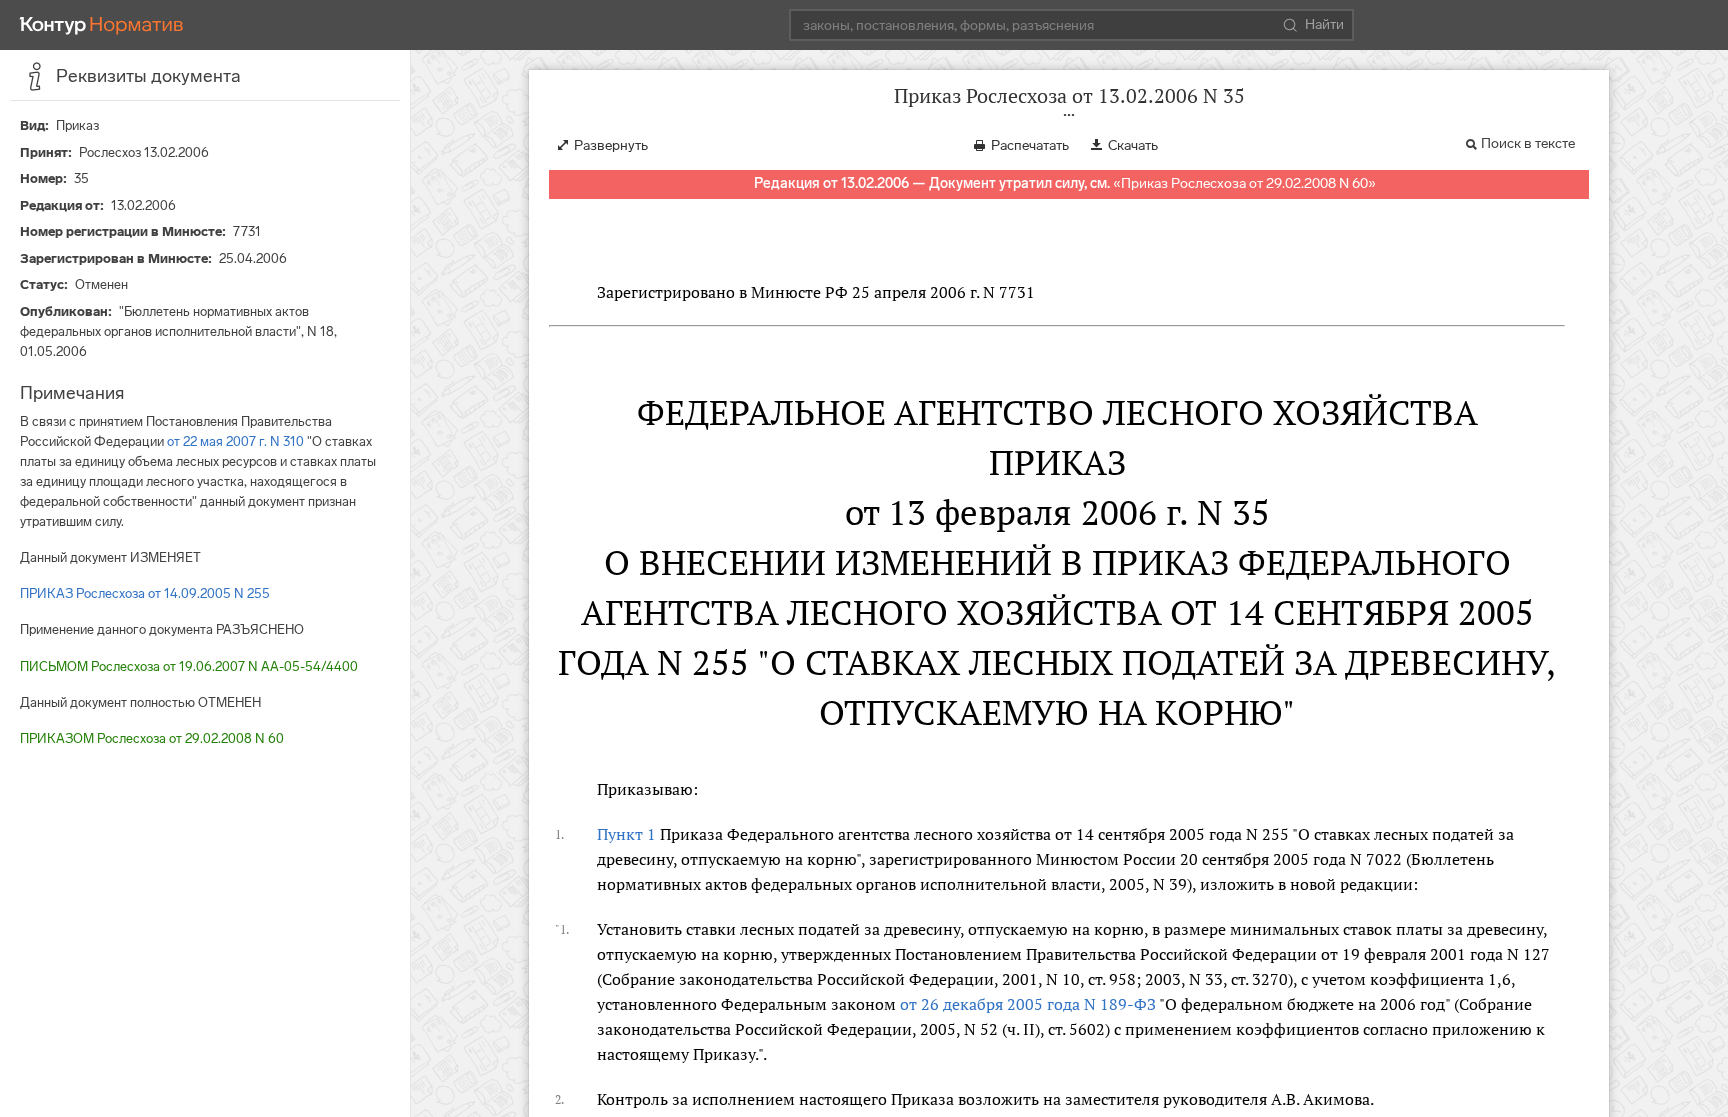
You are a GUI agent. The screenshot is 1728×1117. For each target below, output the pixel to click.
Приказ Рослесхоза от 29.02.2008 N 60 (1244, 183)
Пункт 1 (626, 834)
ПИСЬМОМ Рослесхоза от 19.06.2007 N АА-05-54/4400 (189, 666)
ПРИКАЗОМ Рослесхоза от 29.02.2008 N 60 (152, 738)
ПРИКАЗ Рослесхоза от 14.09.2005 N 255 (145, 593)
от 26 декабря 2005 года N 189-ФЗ (1028, 1004)
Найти (1324, 24)
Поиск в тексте (1528, 143)
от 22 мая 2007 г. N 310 (235, 441)
